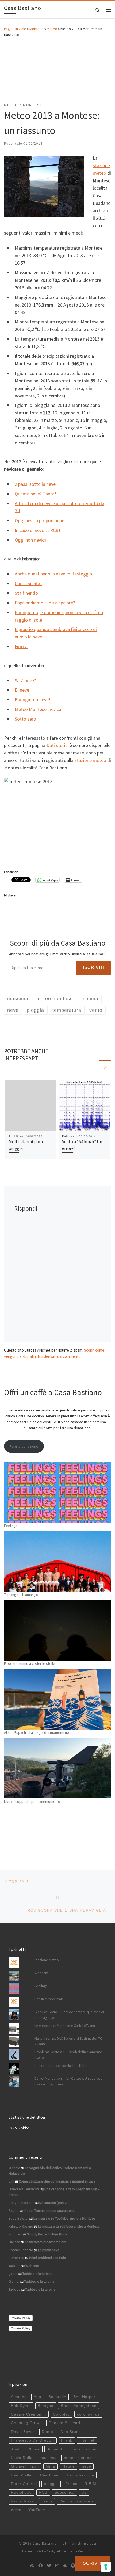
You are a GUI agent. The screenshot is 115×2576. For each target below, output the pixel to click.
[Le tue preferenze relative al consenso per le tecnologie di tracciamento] (106, 2567)
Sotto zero (25, 719)
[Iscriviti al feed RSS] (32, 2566)
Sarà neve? (25, 681)
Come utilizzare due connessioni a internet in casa (57, 2181)
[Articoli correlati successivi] (105, 1066)
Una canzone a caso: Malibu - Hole (60, 2066)
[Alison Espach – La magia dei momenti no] (57, 1699)
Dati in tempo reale (49, 1999)
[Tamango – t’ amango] (57, 1561)
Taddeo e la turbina (37, 2274)
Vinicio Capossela (77, 2501)
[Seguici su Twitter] (49, 2566)
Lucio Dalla (22, 2458)
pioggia (51, 2484)
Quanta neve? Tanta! (35, 494)
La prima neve (49, 2250)
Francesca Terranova (24, 2189)
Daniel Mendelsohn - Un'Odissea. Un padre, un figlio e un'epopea (70, 2081)
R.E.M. (91, 2484)
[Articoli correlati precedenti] (92, 1066)
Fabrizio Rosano (21, 2226)
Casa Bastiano (45, 2543)
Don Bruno (71, 2432)
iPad (15, 2449)
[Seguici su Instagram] (57, 2566)
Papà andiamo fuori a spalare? (45, 603)
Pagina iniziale (15, 29)
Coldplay (61, 2414)
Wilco (16, 2510)
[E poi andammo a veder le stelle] (57, 1630)
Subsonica (65, 2492)
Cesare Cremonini (28, 2414)
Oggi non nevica (31, 540)
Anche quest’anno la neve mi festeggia (53, 574)
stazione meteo (90, 760)
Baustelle (57, 2397)
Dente (47, 2432)
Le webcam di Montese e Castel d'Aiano (65, 2026)
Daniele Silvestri (64, 2423)
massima (48, 2458)
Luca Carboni (85, 2449)
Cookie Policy (20, 2328)
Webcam (41, 1973)
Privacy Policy (21, 2318)
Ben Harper (84, 2397)
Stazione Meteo (47, 1960)
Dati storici (57, 745)
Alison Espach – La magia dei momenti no (37, 1732)
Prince (71, 2484)
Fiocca (21, 646)
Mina (50, 2466)
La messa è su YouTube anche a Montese (64, 2218)
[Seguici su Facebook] (40, 2566)
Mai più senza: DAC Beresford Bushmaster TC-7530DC (69, 2041)
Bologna (46, 2406)
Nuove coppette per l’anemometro (32, 1801)
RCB (43, 2492)
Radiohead (21, 2492)
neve (87, 2466)
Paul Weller (22, 2475)
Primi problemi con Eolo (48, 2258)
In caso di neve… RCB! (37, 530)
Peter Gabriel (24, 2484)
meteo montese (79, 2458)
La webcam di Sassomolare (46, 2242)
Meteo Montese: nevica (38, 709)
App (37, 2397)
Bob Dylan (21, 2406)
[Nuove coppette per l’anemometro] (57, 1768)
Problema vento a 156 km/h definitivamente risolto (68, 2055)
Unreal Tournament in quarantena (49, 2211)
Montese (37, 29)
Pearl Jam (50, 2475)
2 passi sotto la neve (35, 484)
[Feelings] (57, 1492)
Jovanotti (56, 2449)
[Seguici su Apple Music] (65, 2566)
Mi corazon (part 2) (53, 2203)
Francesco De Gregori (32, 2440)
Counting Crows (26, 2423)
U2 (84, 2492)
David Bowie (23, 2432)
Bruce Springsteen (79, 2406)
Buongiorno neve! (32, 700)
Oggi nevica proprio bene (39, 521)
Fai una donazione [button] (24, 1446)
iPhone (33, 2449)
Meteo (52, 29)
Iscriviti (94, 967)
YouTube (37, 2510)
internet (87, 2440)
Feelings (11, 1526)
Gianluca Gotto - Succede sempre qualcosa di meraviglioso (69, 2015)
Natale (69, 2466)
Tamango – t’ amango (21, 1595)
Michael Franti (25, 2466)
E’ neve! (23, 690)
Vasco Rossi (23, 2501)
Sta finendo (26, 593)
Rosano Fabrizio (21, 2250)
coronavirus (88, 2414)
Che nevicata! (28, 583)
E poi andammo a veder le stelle (30, 1663)
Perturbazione (80, 2475)
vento (47, 2501)
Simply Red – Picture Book (47, 2234)
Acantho (19, 2397)
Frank (67, 2440)
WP (41, 2551)
